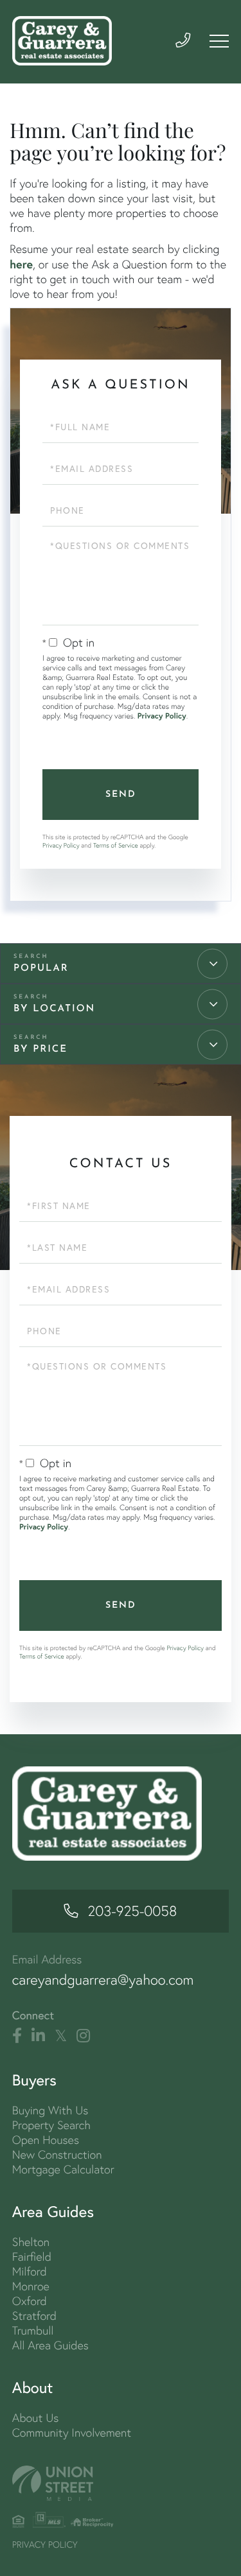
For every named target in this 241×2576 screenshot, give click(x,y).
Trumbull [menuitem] (33, 2330)
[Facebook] (17, 2036)
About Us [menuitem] (36, 2418)
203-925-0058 (133, 1911)
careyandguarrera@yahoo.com (103, 1980)
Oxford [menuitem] (30, 2301)
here (21, 264)
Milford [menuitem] (30, 2271)
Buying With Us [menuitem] (50, 2110)
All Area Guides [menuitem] (50, 2345)
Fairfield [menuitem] (32, 2257)
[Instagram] (83, 2036)
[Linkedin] (38, 2036)
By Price (40, 1049)
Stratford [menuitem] (34, 2316)
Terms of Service (116, 845)
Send (121, 795)
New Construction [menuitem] (57, 2154)
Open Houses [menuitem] (46, 2140)
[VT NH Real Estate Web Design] (121, 2483)
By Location (54, 1009)
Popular (41, 969)
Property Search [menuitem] (51, 2125)
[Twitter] (61, 2036)
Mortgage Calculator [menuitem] (63, 2169)
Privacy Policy (162, 716)
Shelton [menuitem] (31, 2242)
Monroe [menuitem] (31, 2286)
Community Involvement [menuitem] (72, 2432)
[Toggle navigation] (219, 41)
